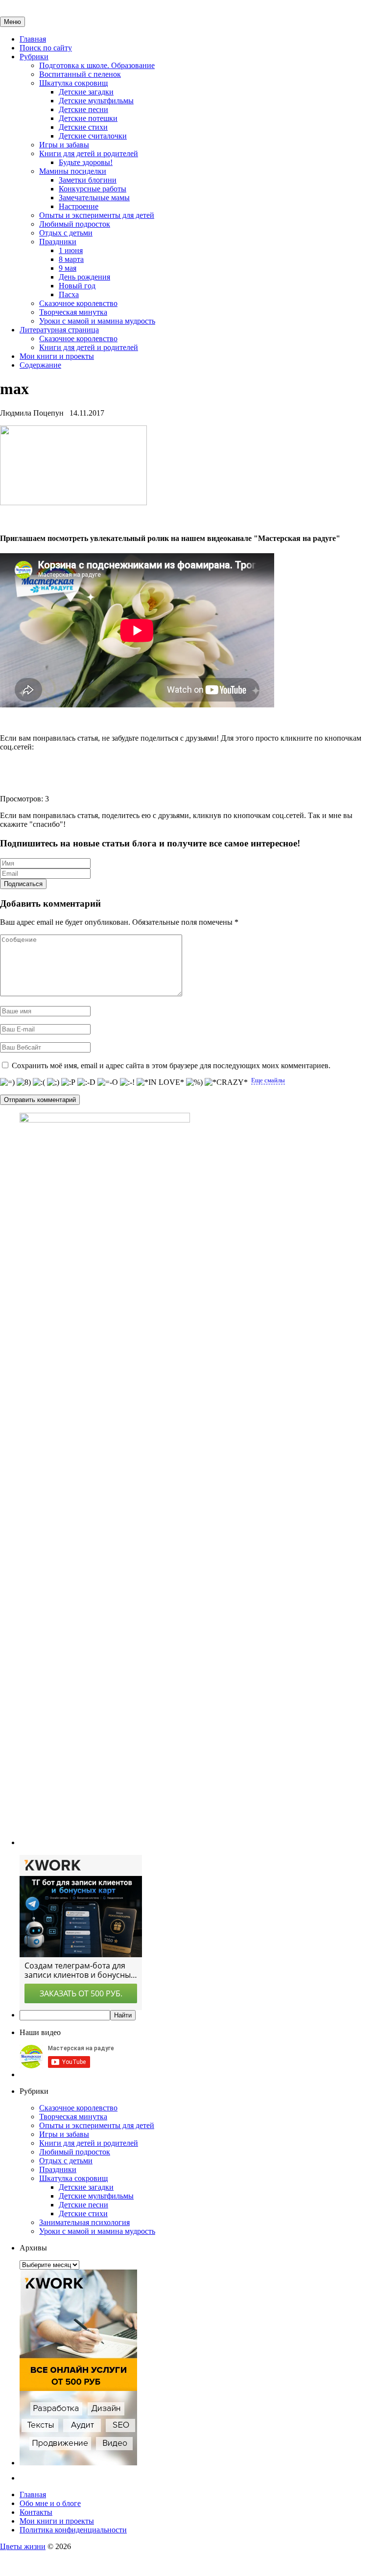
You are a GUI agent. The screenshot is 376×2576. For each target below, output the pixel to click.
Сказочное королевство (78, 303)
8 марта (71, 259)
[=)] (7, 1082)
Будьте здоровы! (86, 162)
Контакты (36, 2512)
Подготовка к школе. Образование (97, 65)
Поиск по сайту (46, 48)
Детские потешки (88, 118)
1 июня (71, 250)
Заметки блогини (88, 180)
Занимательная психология (84, 2222)
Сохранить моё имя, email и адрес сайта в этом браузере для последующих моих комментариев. (171, 1066)
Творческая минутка (73, 312)
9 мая (68, 268)
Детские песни (83, 109)
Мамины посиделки (73, 171)
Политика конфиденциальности (73, 2530)
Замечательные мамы (94, 198)
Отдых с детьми (66, 233)
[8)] (24, 1082)
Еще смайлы (268, 1080)
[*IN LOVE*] (160, 1082)
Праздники (58, 242)
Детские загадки (86, 92)
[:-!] (127, 1082)
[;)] (53, 1082)
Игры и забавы (64, 145)
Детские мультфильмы (96, 101)
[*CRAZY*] (226, 1082)
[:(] (39, 1082)
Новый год (77, 286)
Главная (33, 39)
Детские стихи (83, 127)
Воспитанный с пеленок (80, 74)
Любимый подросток (75, 224)
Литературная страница (59, 330)
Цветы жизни (23, 2546)
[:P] (68, 1082)
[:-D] (86, 1082)
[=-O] (108, 1082)
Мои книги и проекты (57, 356)
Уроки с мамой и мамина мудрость (97, 321)
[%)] (194, 1082)
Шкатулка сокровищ (73, 83)
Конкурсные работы (93, 189)
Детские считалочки (93, 136)
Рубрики (34, 57)
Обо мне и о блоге (50, 2503)
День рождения (84, 277)
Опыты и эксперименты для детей (97, 215)
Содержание (40, 365)
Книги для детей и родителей (89, 153)
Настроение (79, 206)
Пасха (69, 294)
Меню (12, 22)
